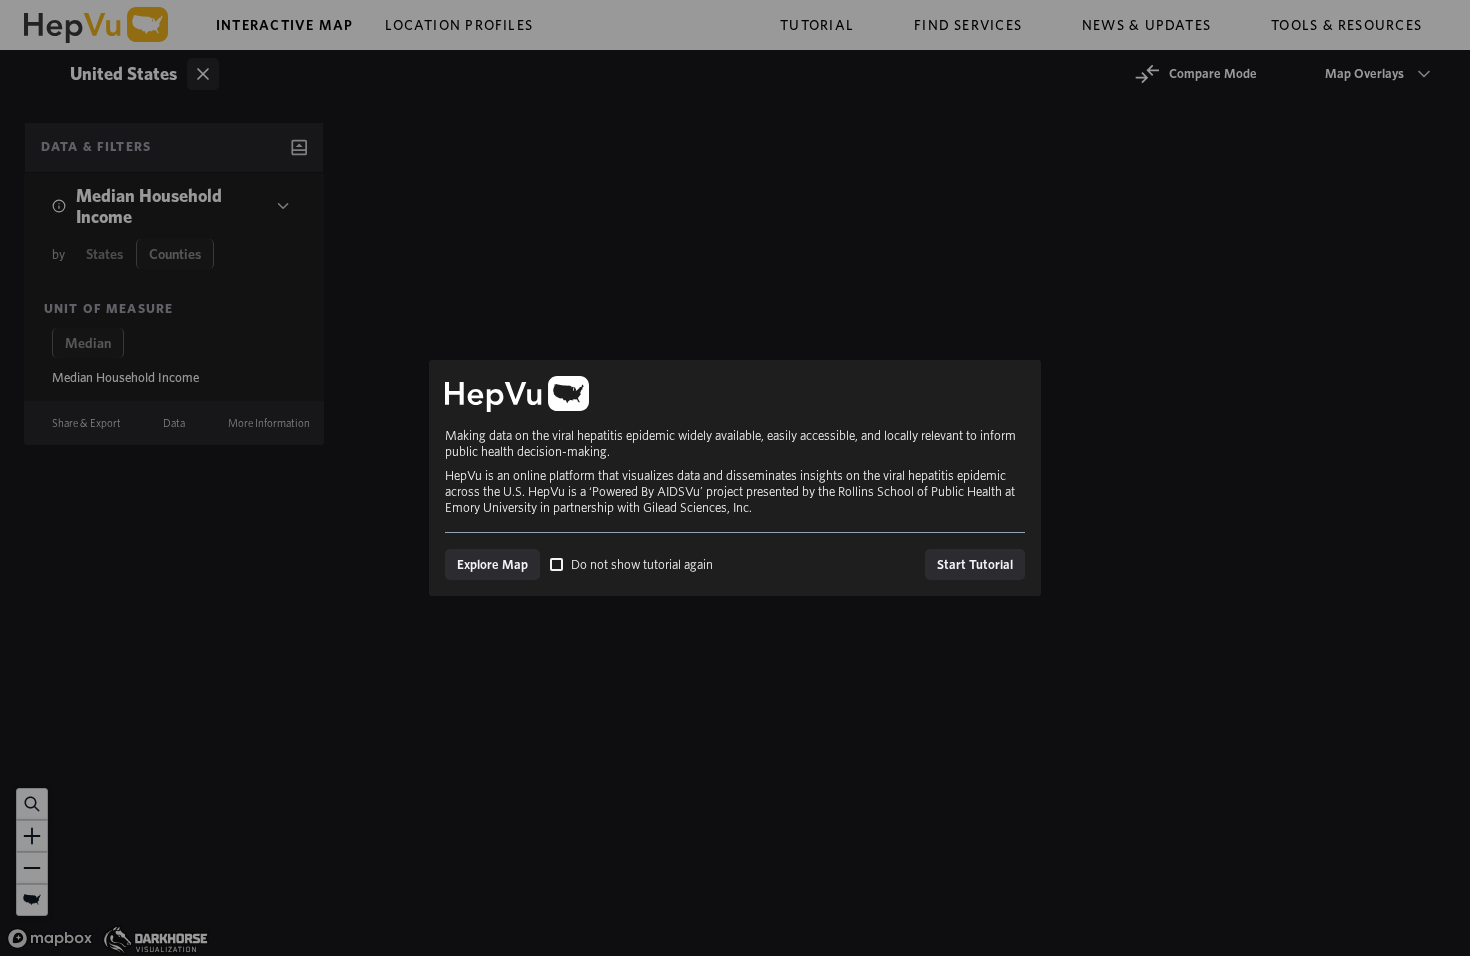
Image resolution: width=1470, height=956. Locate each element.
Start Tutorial (975, 564)
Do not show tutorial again (642, 564)
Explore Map (492, 564)
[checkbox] (556, 564)
